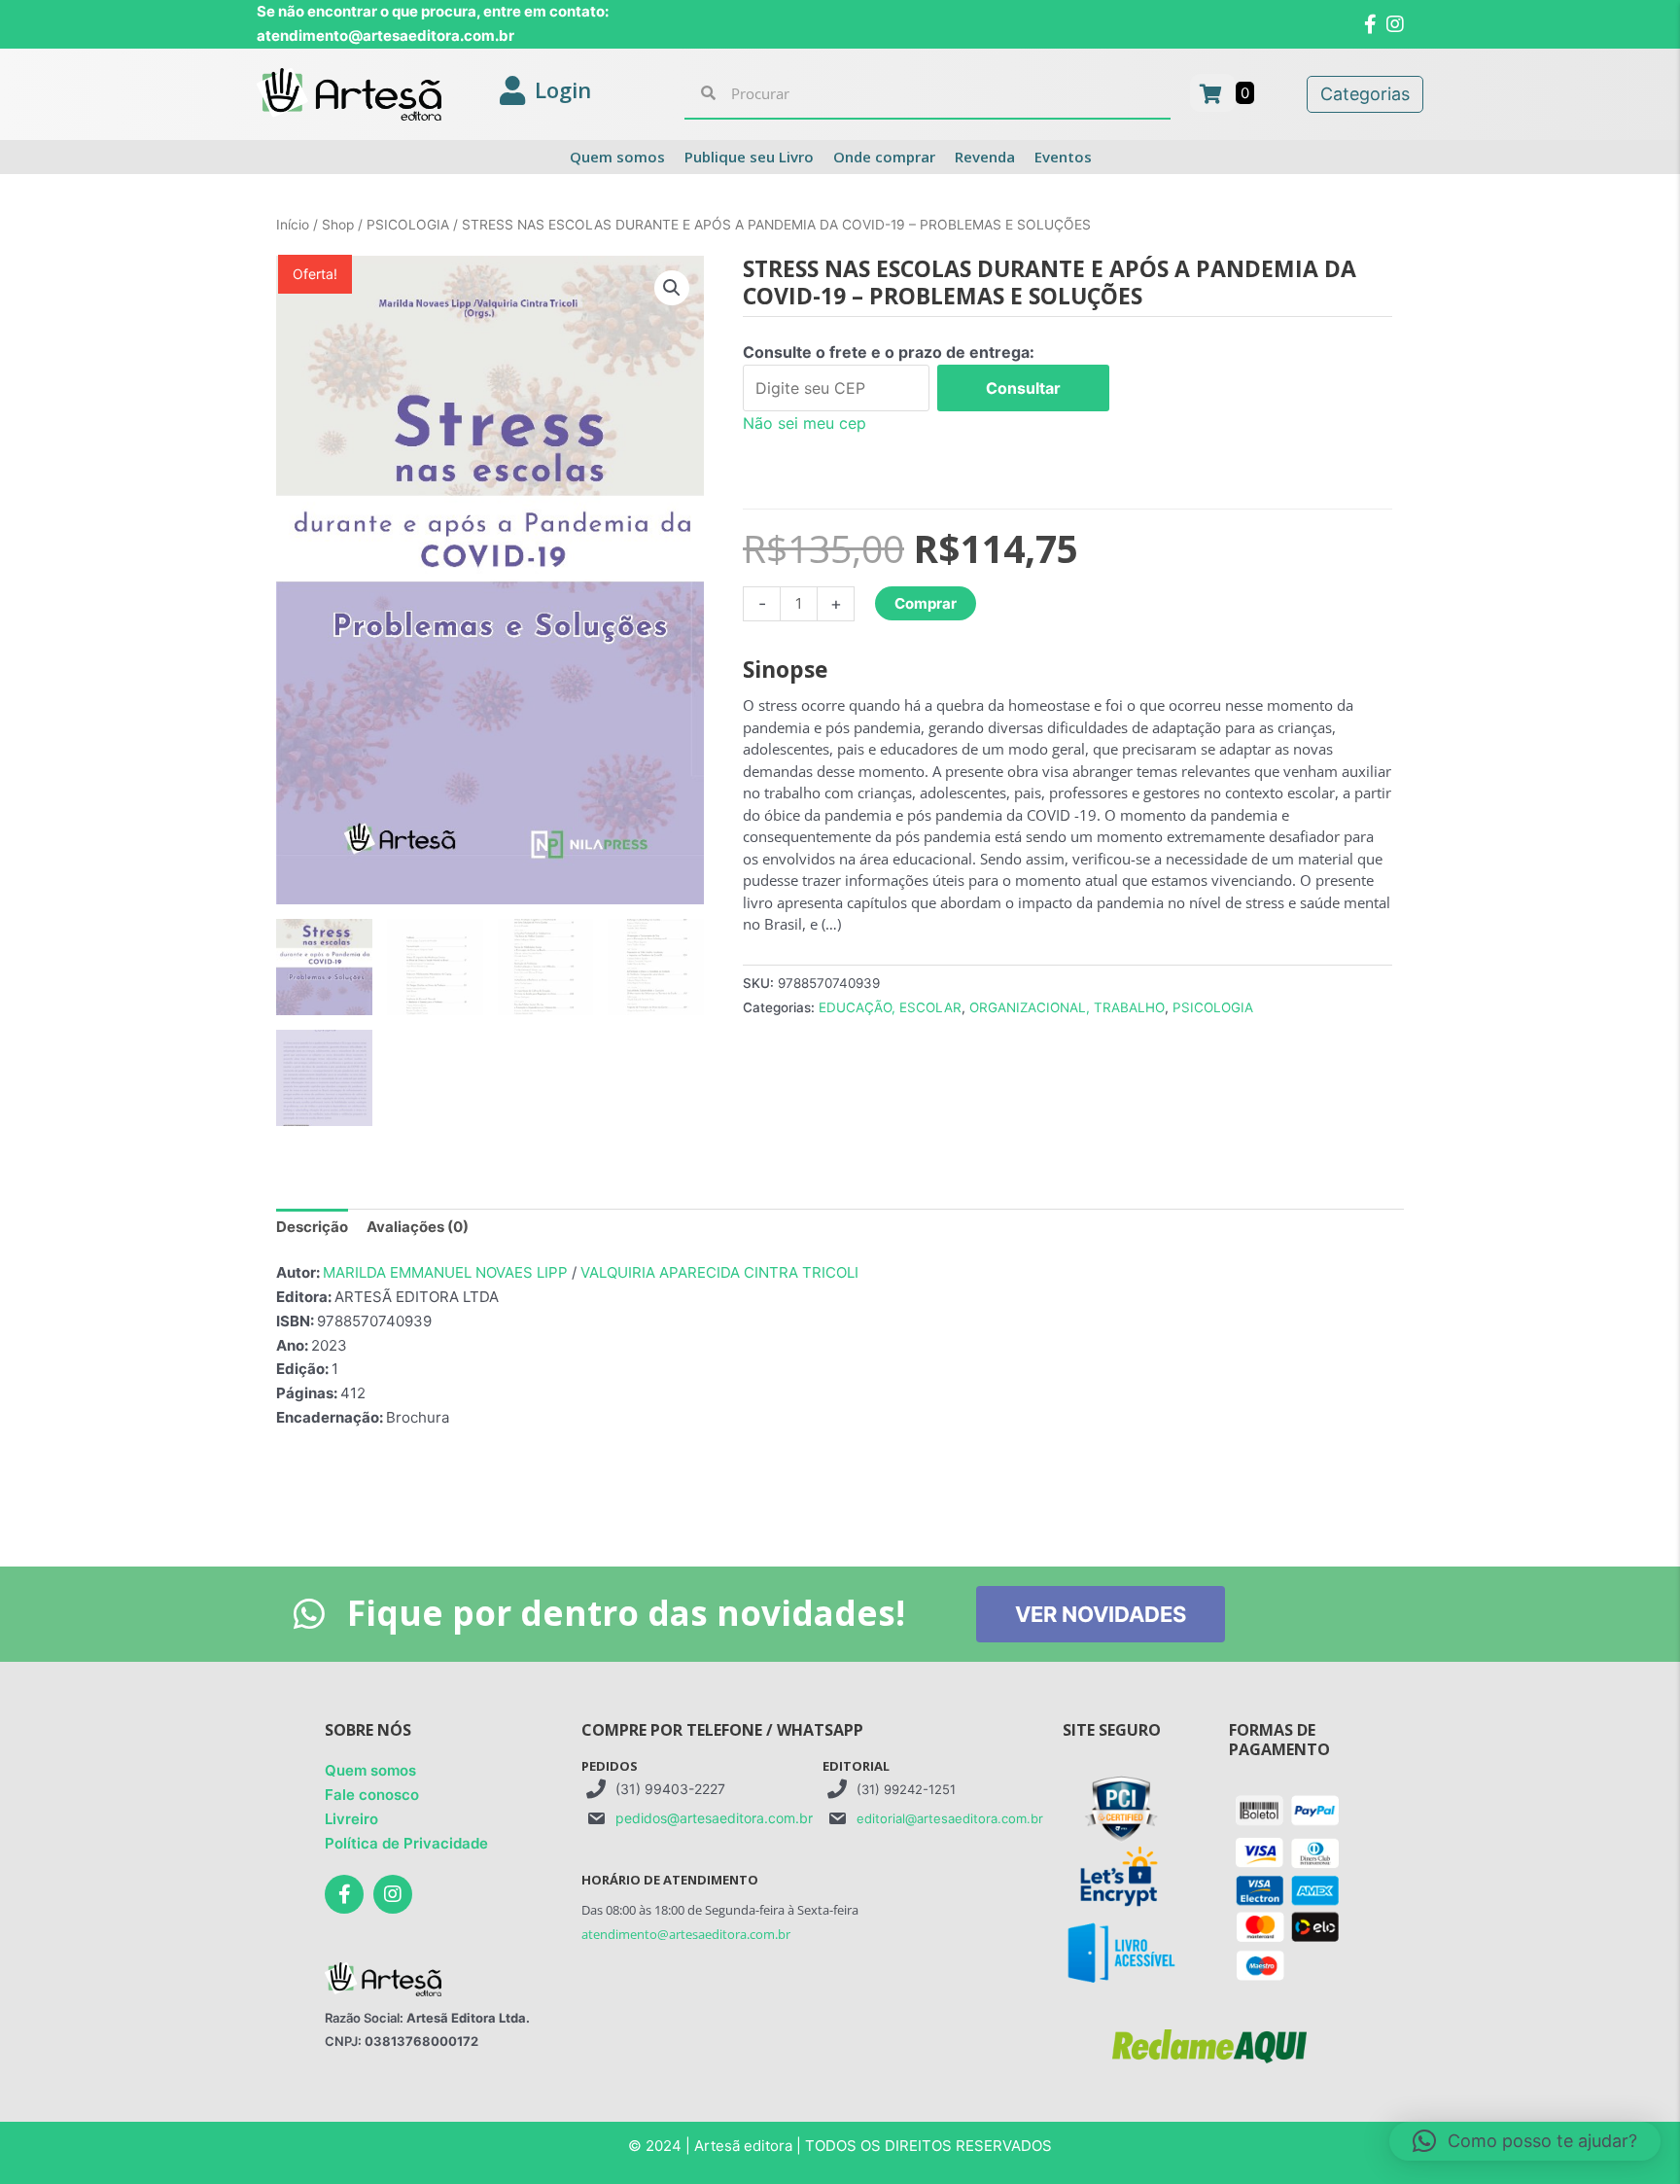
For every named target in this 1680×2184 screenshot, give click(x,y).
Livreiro (351, 1819)
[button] (672, 288)
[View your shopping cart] (1213, 93)
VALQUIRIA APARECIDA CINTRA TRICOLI (719, 1272)
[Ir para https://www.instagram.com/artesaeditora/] (393, 1894)
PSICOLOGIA (408, 225)
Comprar (926, 603)
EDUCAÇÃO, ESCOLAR (890, 1007)
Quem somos (370, 1770)
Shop (338, 225)
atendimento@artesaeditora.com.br (686, 1934)
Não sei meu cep (805, 423)
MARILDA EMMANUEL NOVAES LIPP (445, 1272)
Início (293, 225)
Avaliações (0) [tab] (418, 1227)
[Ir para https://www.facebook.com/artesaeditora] (344, 1894)
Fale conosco (372, 1795)
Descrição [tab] (312, 1227)
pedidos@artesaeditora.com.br (714, 1818)
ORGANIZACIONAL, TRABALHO (1067, 1007)
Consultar (1023, 388)
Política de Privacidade (406, 1843)
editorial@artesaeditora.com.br (950, 1818)
